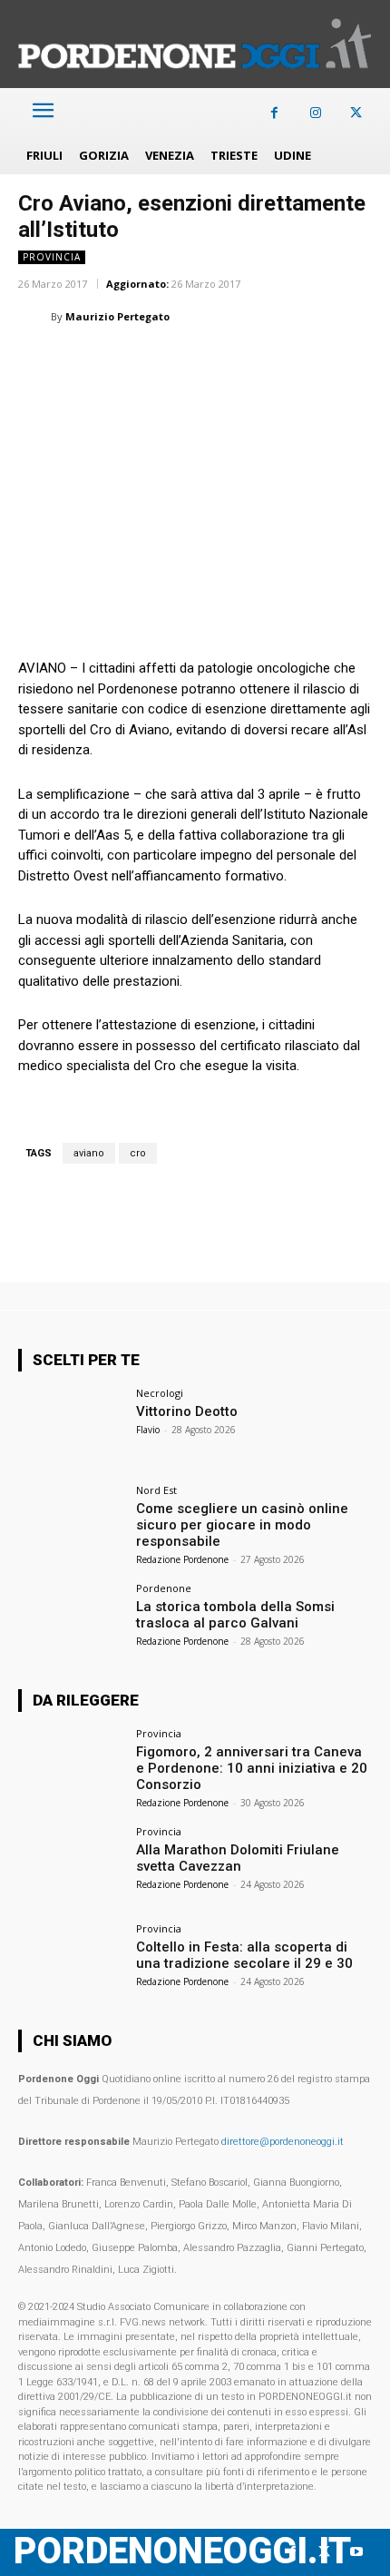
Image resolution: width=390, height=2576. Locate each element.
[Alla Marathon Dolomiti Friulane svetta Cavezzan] (71, 1866)
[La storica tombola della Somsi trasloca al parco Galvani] (71, 1623)
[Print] (245, 362)
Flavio (148, 1430)
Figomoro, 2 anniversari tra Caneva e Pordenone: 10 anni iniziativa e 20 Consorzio (252, 1768)
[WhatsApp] (120, 362)
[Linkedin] (161, 362)
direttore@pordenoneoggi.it (283, 2142)
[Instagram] (315, 113)
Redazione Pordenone (182, 1559)
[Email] (203, 362)
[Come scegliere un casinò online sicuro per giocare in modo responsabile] (71, 1525)
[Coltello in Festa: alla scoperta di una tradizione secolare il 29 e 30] (71, 1963)
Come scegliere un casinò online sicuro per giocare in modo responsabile (242, 1525)
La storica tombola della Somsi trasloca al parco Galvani (235, 1615)
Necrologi (160, 1393)
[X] (356, 113)
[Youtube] (356, 2552)
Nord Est (156, 1490)
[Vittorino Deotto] (71, 1428)
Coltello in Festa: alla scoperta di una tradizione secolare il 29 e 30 (244, 1955)
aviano (89, 1153)
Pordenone (164, 1588)
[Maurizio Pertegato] (34, 317)
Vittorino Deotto (187, 1411)
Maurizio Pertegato (117, 316)
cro (138, 1153)
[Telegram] (287, 362)
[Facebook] (274, 113)
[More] (329, 362)
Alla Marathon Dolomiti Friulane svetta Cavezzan (238, 1858)
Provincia (52, 257)
